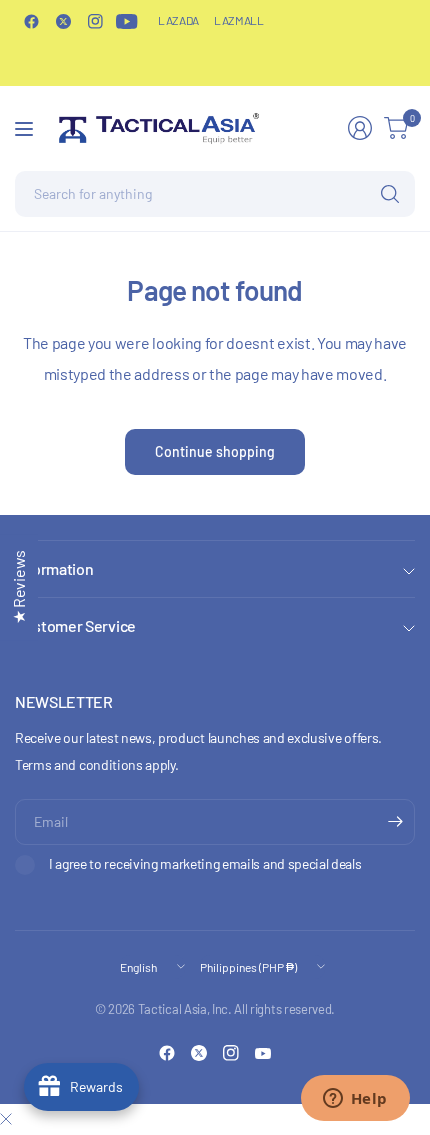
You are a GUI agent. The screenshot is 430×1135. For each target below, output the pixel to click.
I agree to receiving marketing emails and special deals (205, 863)
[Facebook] (31, 21)
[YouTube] (127, 21)
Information (54, 568)
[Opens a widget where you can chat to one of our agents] (355, 1100)
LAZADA (178, 20)
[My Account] (360, 128)
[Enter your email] (395, 822)
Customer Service (75, 625)
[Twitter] (63, 21)
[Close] (6, 1119)
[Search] (390, 194)
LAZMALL (239, 20)
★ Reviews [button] (18, 587)
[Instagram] (95, 21)
